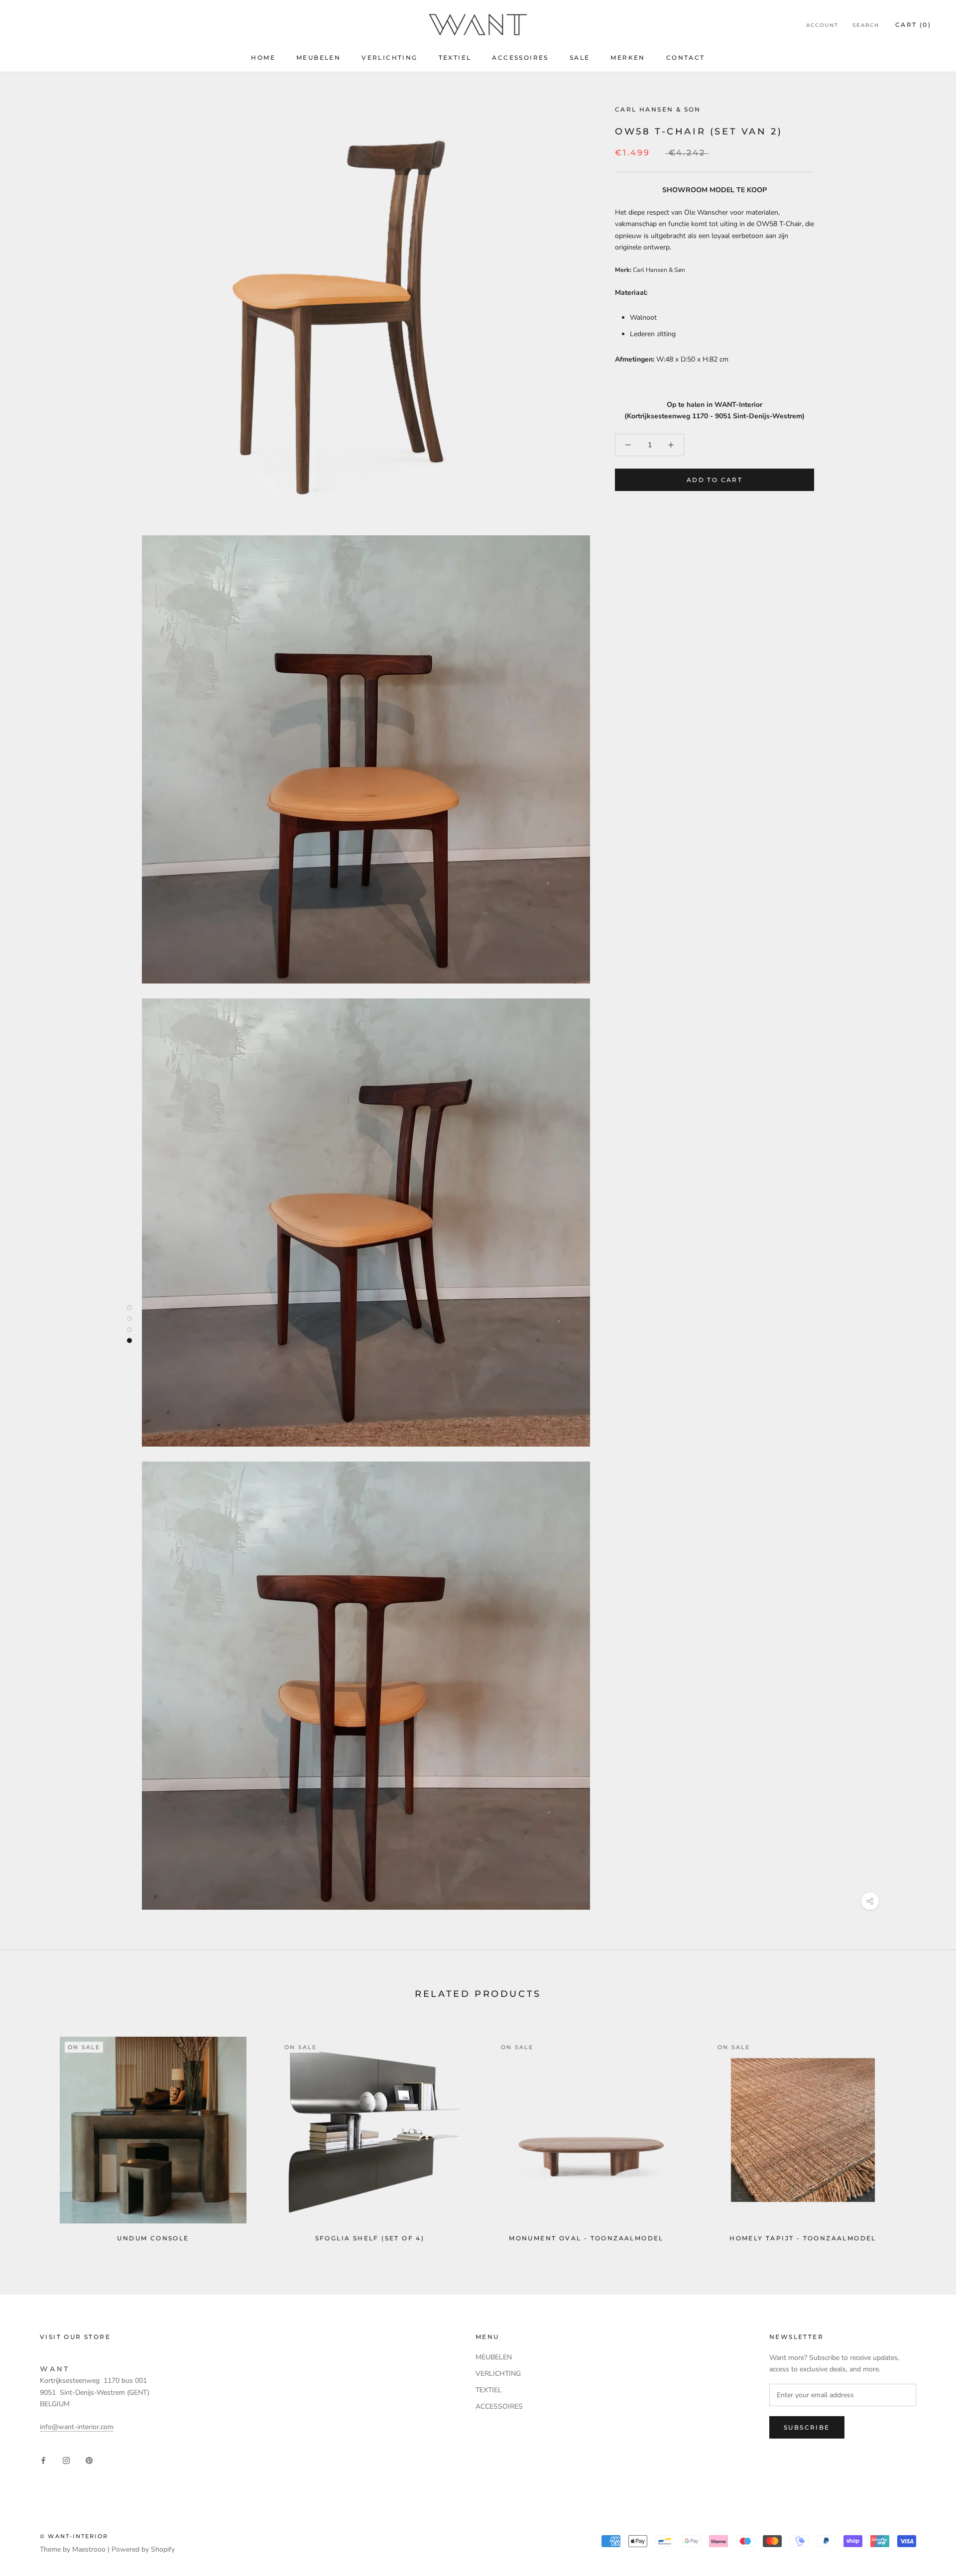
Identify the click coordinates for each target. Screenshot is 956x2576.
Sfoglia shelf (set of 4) (370, 2238)
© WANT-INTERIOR (74, 2536)
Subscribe (807, 2427)
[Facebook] (43, 2460)
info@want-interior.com (77, 2427)
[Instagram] (66, 2460)
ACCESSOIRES (520, 58)
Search (866, 25)
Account (822, 25)
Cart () (913, 25)
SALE (580, 58)
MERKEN (628, 58)
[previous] (31, 2135)
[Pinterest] (89, 2460)
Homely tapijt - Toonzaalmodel (803, 2238)
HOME (263, 58)
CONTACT (686, 58)
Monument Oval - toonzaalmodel (586, 2238)
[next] (925, 2135)
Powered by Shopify (143, 2549)
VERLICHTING (389, 58)
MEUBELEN (318, 58)
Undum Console (153, 2238)
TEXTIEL (455, 58)
